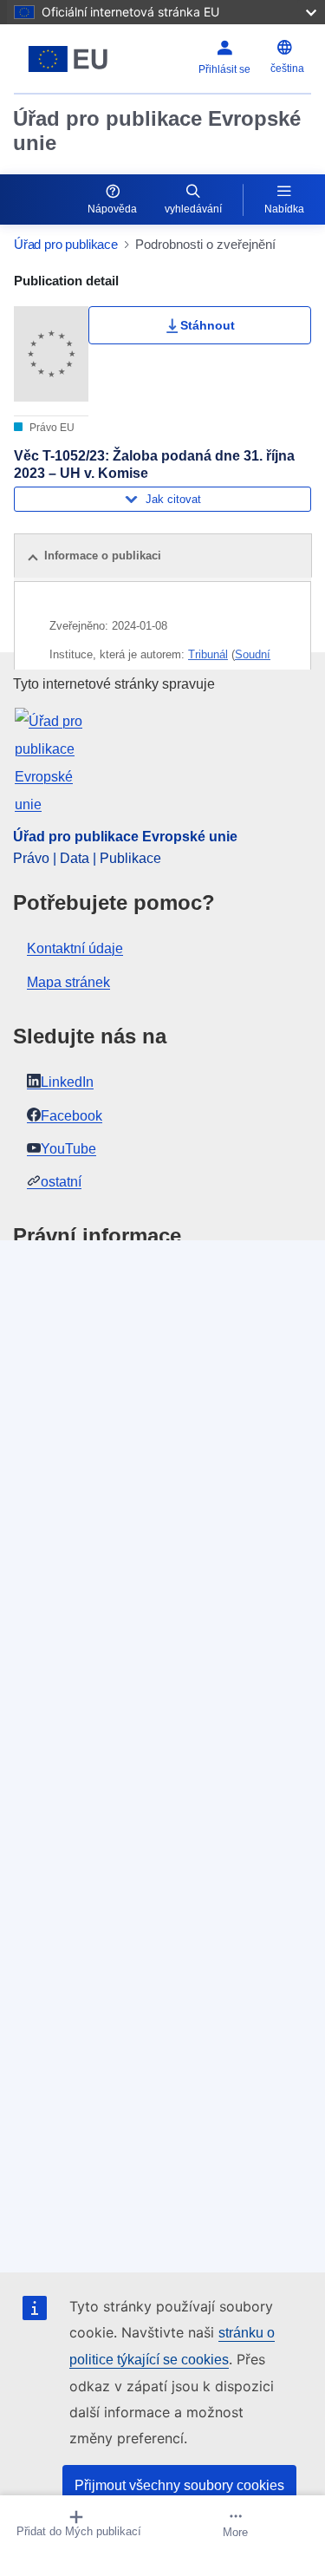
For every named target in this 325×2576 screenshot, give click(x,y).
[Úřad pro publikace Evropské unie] (68, 59)
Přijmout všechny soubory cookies (179, 2485)
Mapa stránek (68, 982)
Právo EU (51, 428)
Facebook (71, 1116)
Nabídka (284, 209)
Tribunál (208, 654)
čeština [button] (287, 69)
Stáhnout (208, 325)
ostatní (61, 1182)
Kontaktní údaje (75, 948)
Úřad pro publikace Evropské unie (157, 131)
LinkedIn (67, 1082)
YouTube (68, 1149)
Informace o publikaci (103, 556)
